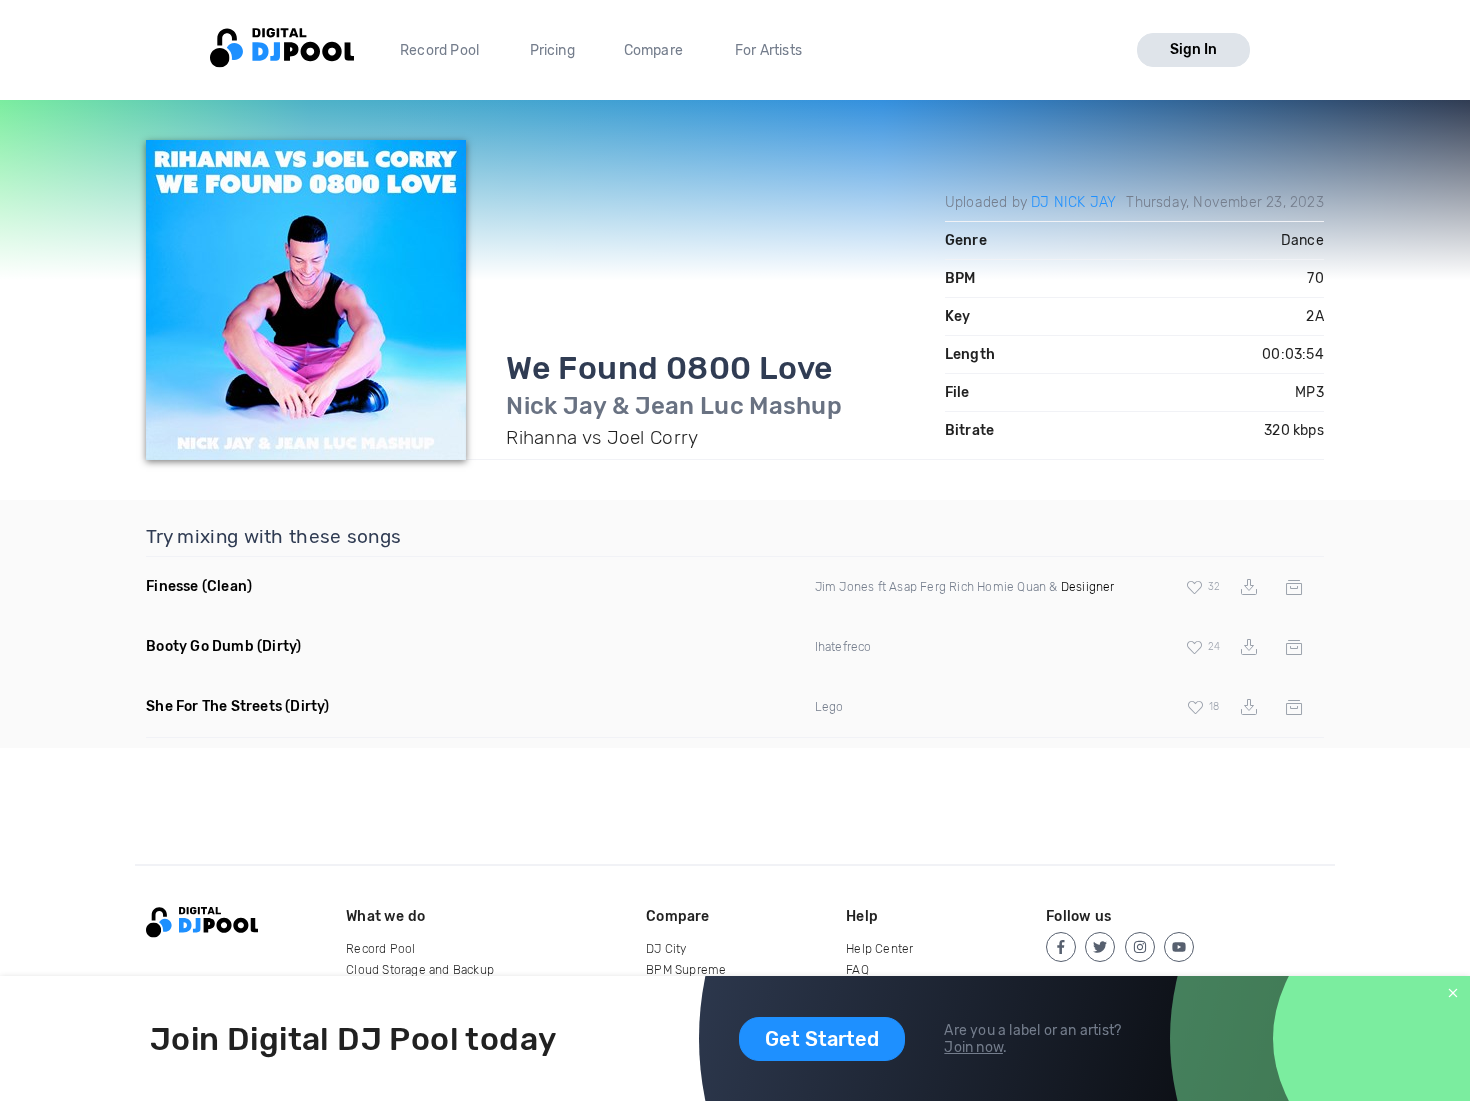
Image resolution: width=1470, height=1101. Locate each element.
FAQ (857, 970)
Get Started (822, 1039)
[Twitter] (1100, 947)
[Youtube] (1179, 947)
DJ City (666, 949)
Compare (653, 50)
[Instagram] (1140, 947)
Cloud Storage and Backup (420, 970)
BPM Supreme (686, 970)
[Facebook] (1061, 947)
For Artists (768, 50)
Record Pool (439, 50)
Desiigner (1088, 587)
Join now (973, 1047)
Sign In (1193, 49)
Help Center (879, 949)
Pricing (552, 50)
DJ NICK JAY (1073, 202)
